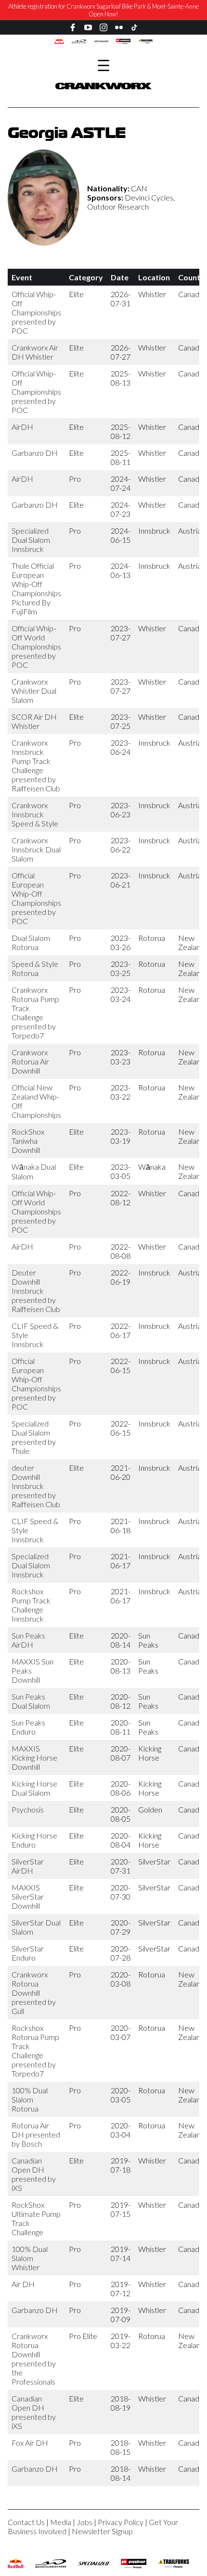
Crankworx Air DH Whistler (35, 352)
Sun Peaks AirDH (28, 1640)
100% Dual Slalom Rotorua (30, 2099)
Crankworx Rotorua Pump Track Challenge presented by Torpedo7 (35, 1013)
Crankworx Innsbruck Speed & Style (35, 814)
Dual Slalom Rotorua (31, 942)
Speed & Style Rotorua (35, 968)
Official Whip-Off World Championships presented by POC (36, 646)
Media (61, 2522)
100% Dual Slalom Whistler (30, 2258)
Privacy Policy (121, 2522)
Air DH (23, 2284)
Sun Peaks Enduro (28, 1727)
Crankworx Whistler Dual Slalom (34, 691)
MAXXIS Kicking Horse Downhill (34, 1757)
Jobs (84, 2522)
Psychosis (28, 1809)
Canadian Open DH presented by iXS (34, 2174)
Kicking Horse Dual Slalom (34, 1788)
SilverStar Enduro (28, 1953)
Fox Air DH (30, 2443)
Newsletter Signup (102, 2531)
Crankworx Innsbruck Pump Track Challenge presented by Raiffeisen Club (36, 765)
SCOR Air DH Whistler (34, 721)
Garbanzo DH (35, 453)
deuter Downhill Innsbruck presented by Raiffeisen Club (36, 1486)
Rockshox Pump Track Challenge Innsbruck (31, 1605)
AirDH (22, 427)
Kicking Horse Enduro (34, 1840)
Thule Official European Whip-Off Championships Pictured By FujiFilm (36, 588)
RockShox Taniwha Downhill (28, 1141)
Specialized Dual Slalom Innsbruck (31, 540)
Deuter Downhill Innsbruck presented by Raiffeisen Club (36, 1291)
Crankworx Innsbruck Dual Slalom (36, 849)
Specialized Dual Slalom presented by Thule (34, 1437)
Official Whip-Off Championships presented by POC (36, 312)
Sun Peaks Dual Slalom (31, 1701)
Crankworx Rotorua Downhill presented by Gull (34, 1993)
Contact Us (26, 2522)
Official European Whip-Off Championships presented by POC (36, 898)
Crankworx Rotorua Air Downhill (30, 1061)
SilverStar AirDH (28, 1866)
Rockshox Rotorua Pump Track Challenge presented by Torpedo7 (35, 2051)
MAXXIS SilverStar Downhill (28, 1896)
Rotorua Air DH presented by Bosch (36, 2134)
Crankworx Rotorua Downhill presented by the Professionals (34, 2359)
